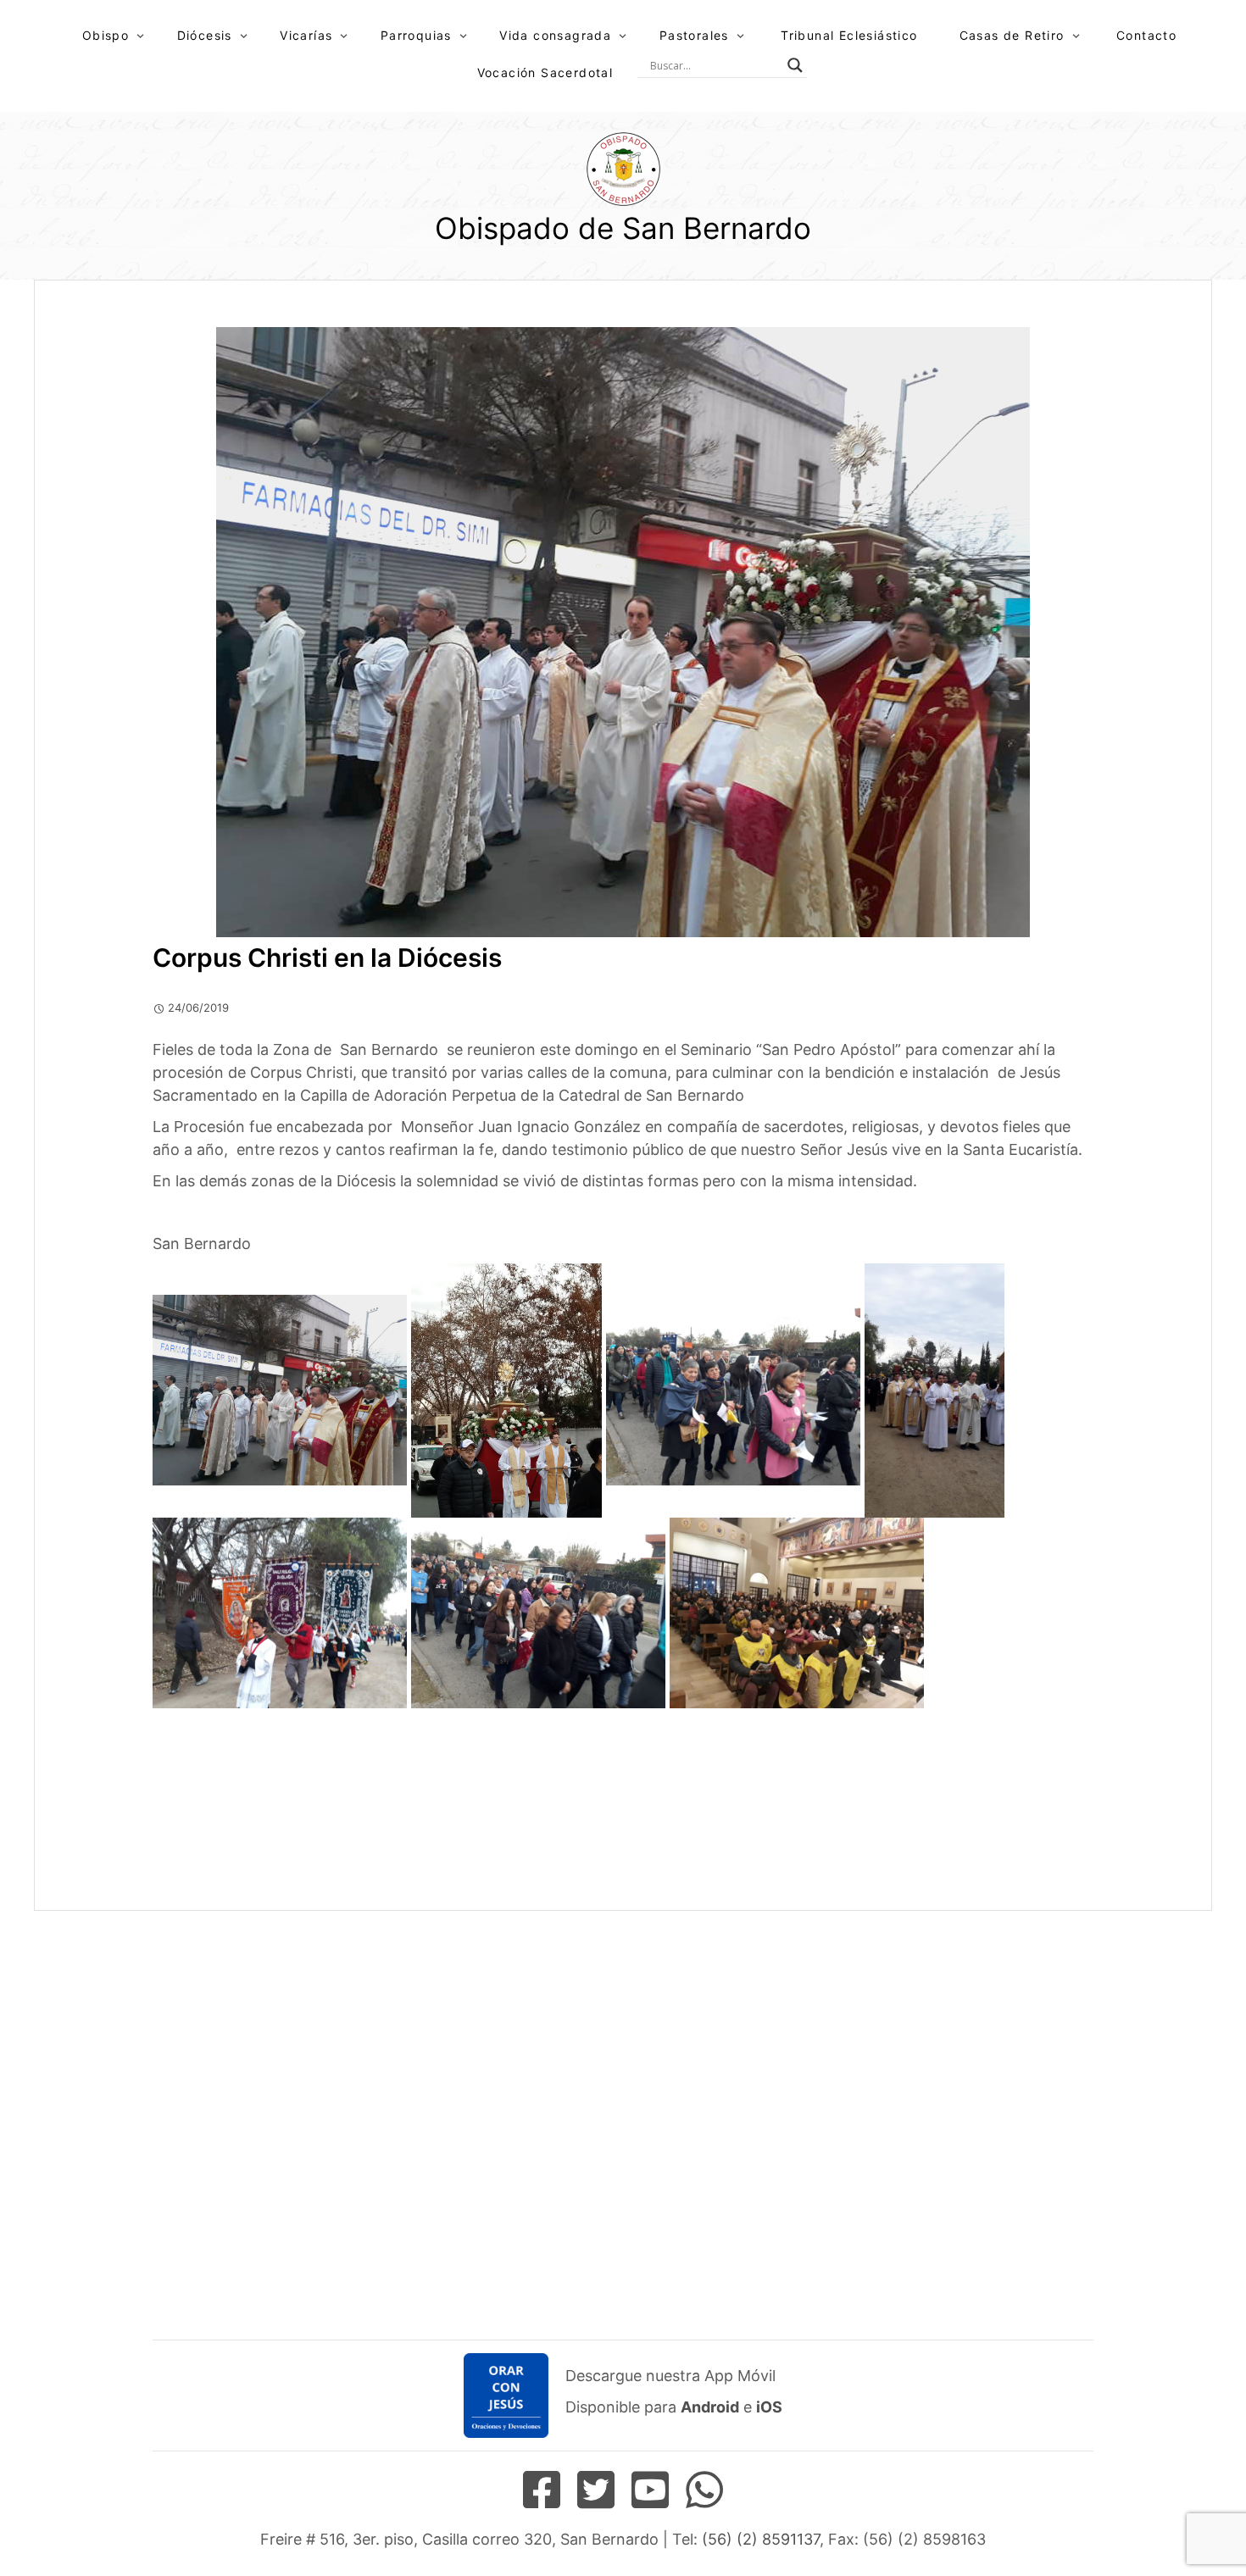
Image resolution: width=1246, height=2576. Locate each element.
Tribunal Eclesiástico (849, 35)
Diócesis (205, 35)
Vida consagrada (555, 35)
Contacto (1146, 35)
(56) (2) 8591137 (761, 2539)
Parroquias (416, 35)
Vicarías (306, 35)
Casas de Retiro (1012, 35)
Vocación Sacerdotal (545, 72)
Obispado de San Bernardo (623, 228)
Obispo (106, 35)
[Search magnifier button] (795, 65)
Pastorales (694, 35)
